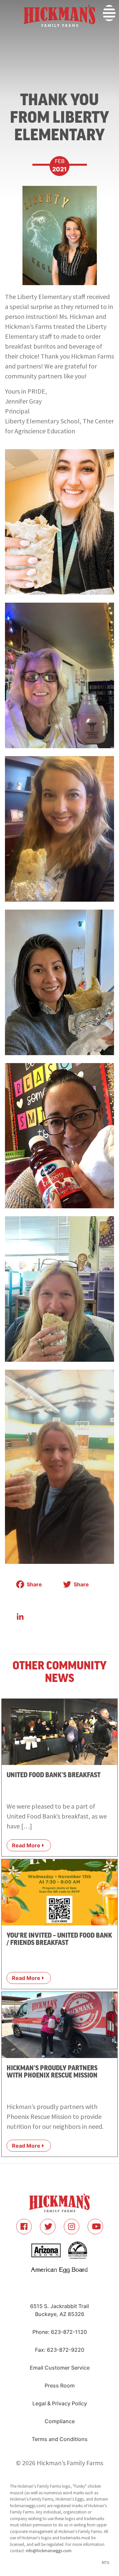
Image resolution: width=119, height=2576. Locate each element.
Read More (26, 1845)
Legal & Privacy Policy (60, 2403)
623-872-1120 (69, 2332)
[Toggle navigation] (4, 39)
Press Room (60, 2385)
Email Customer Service (60, 2368)
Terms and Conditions (60, 2439)
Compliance (60, 2421)
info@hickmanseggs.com (49, 2551)
